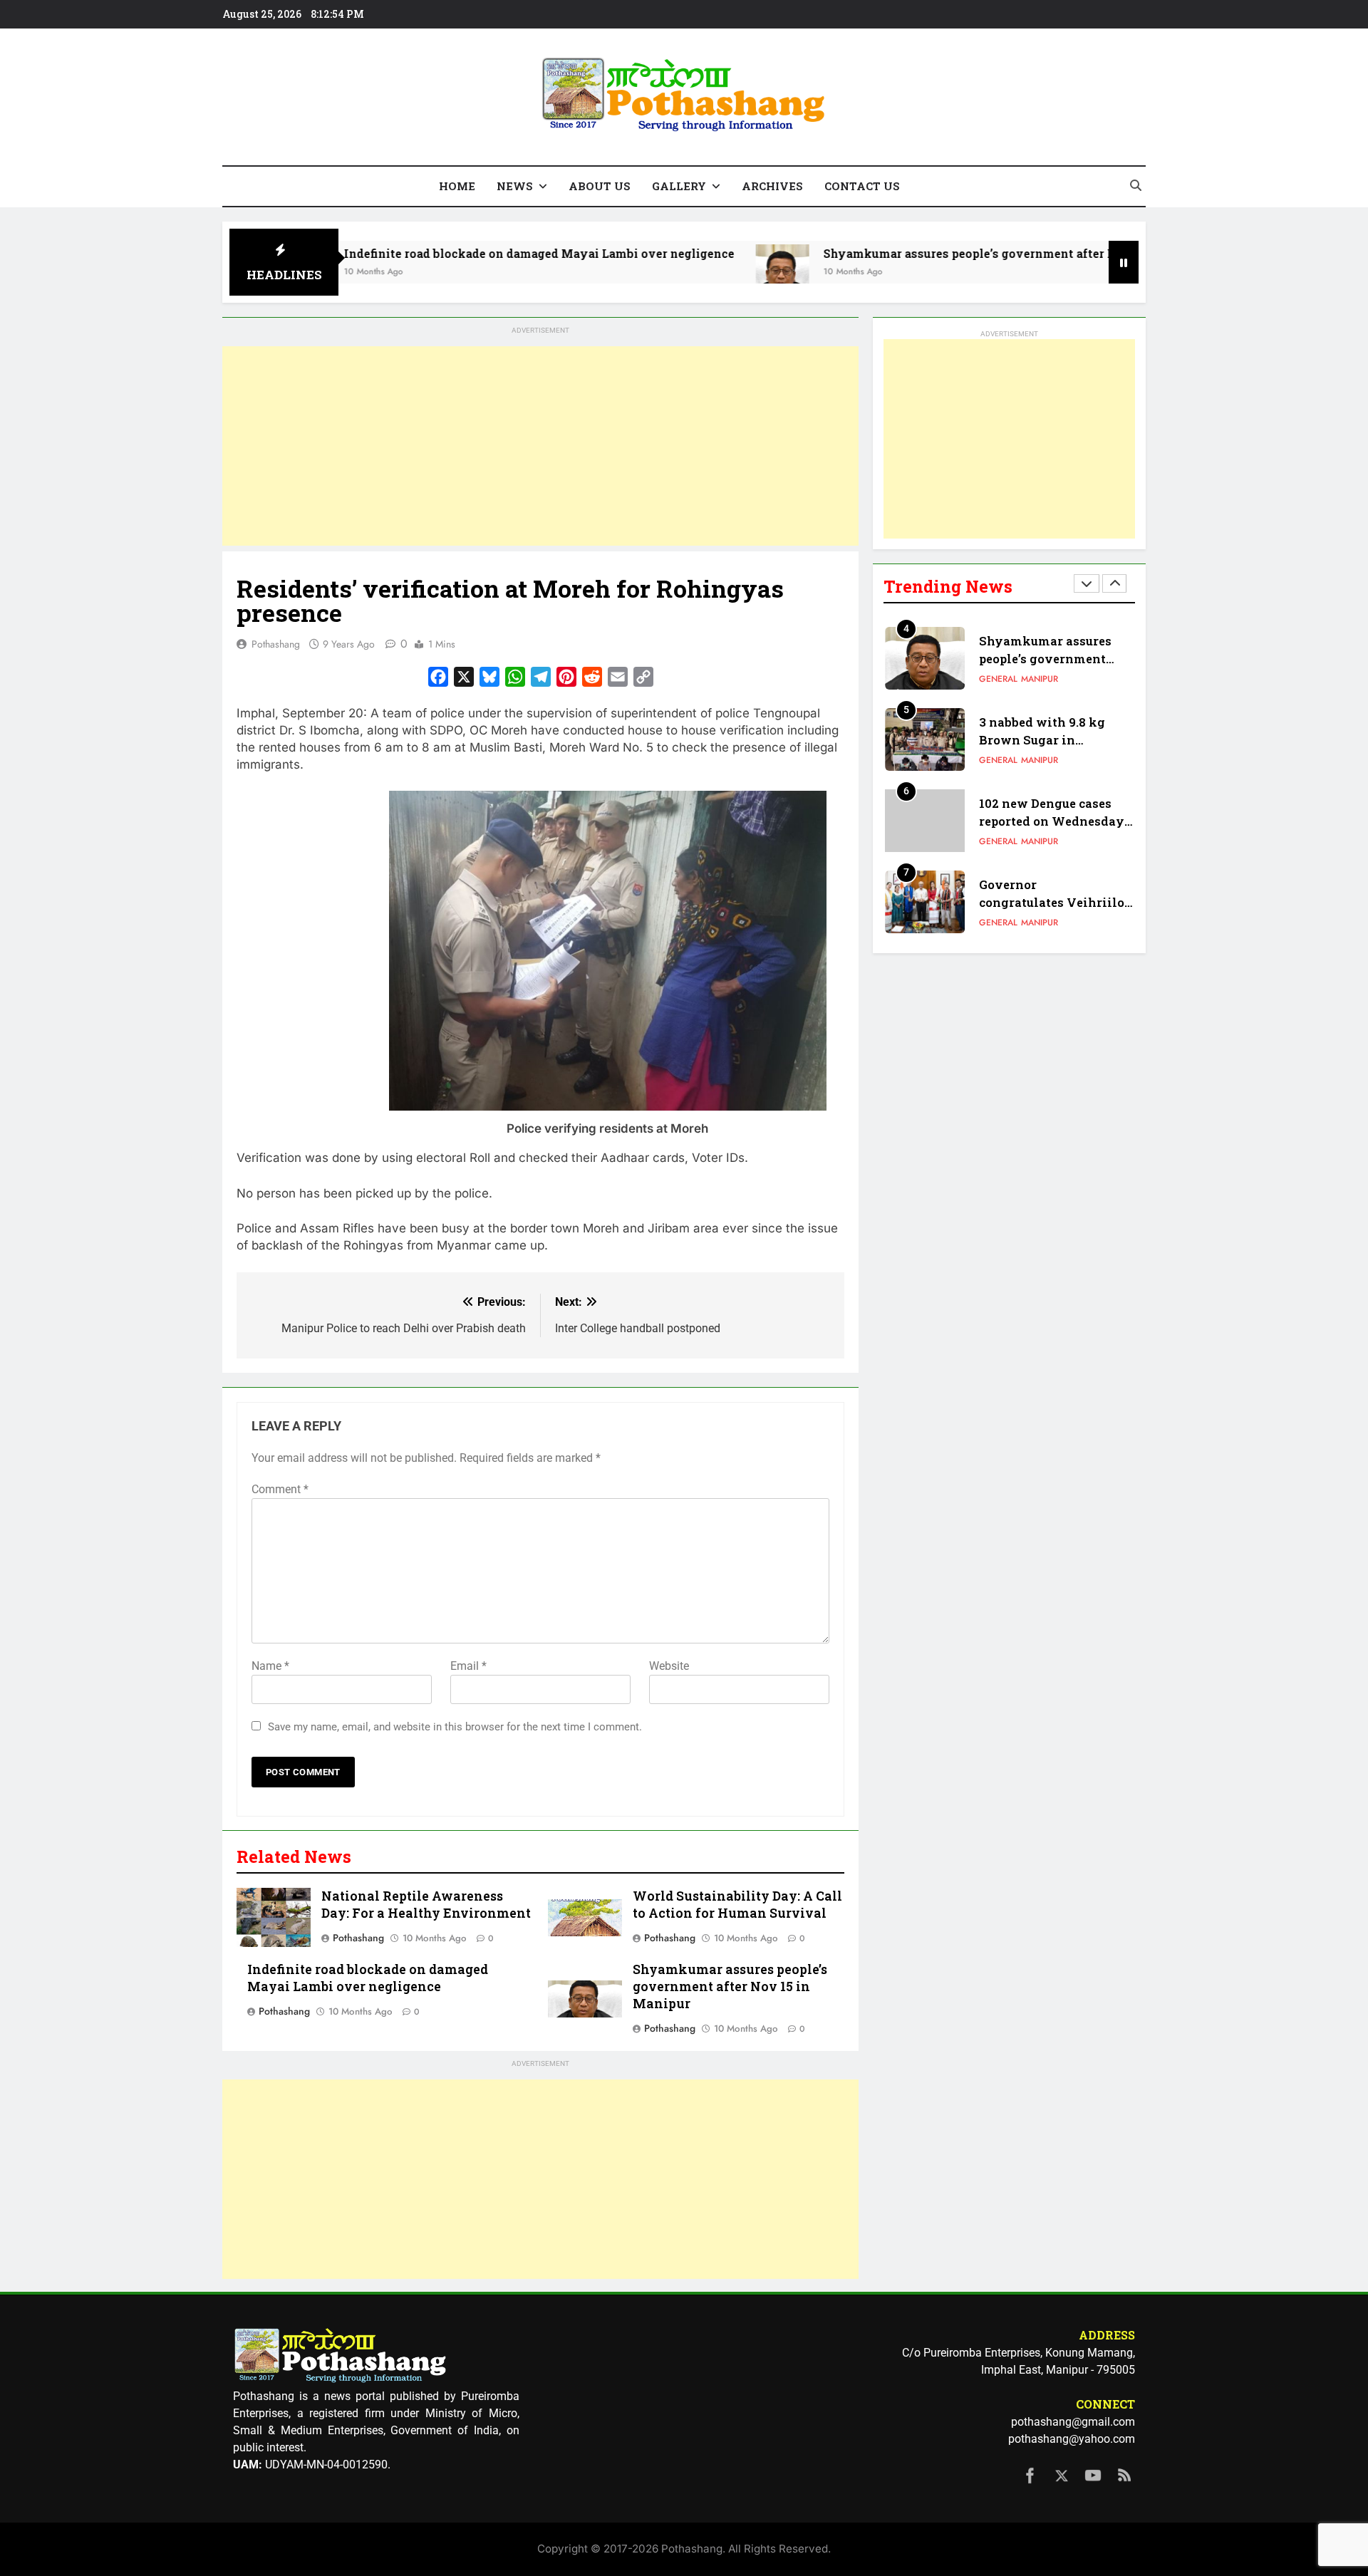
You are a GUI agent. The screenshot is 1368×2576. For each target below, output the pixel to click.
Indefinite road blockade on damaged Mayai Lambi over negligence (444, 253)
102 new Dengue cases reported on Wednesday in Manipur (1052, 821)
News (515, 186)
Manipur (1040, 679)
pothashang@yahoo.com (1072, 2439)
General (998, 679)
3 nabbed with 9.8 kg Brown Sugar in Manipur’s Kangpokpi (1046, 740)
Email (468, 1666)
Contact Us (862, 186)
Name (270, 1666)
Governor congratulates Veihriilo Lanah (1052, 902)
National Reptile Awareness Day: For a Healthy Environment (426, 1905)
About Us (600, 186)
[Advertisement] (540, 446)
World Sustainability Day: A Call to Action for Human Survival (737, 1905)
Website (669, 1666)
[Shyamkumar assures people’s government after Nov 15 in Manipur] (687, 271)
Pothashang (276, 644)
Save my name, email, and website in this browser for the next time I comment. (455, 1727)
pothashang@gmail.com (1073, 2422)
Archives (772, 186)
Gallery (679, 186)
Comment (280, 1489)
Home (457, 186)
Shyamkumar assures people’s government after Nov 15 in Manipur (924, 253)
